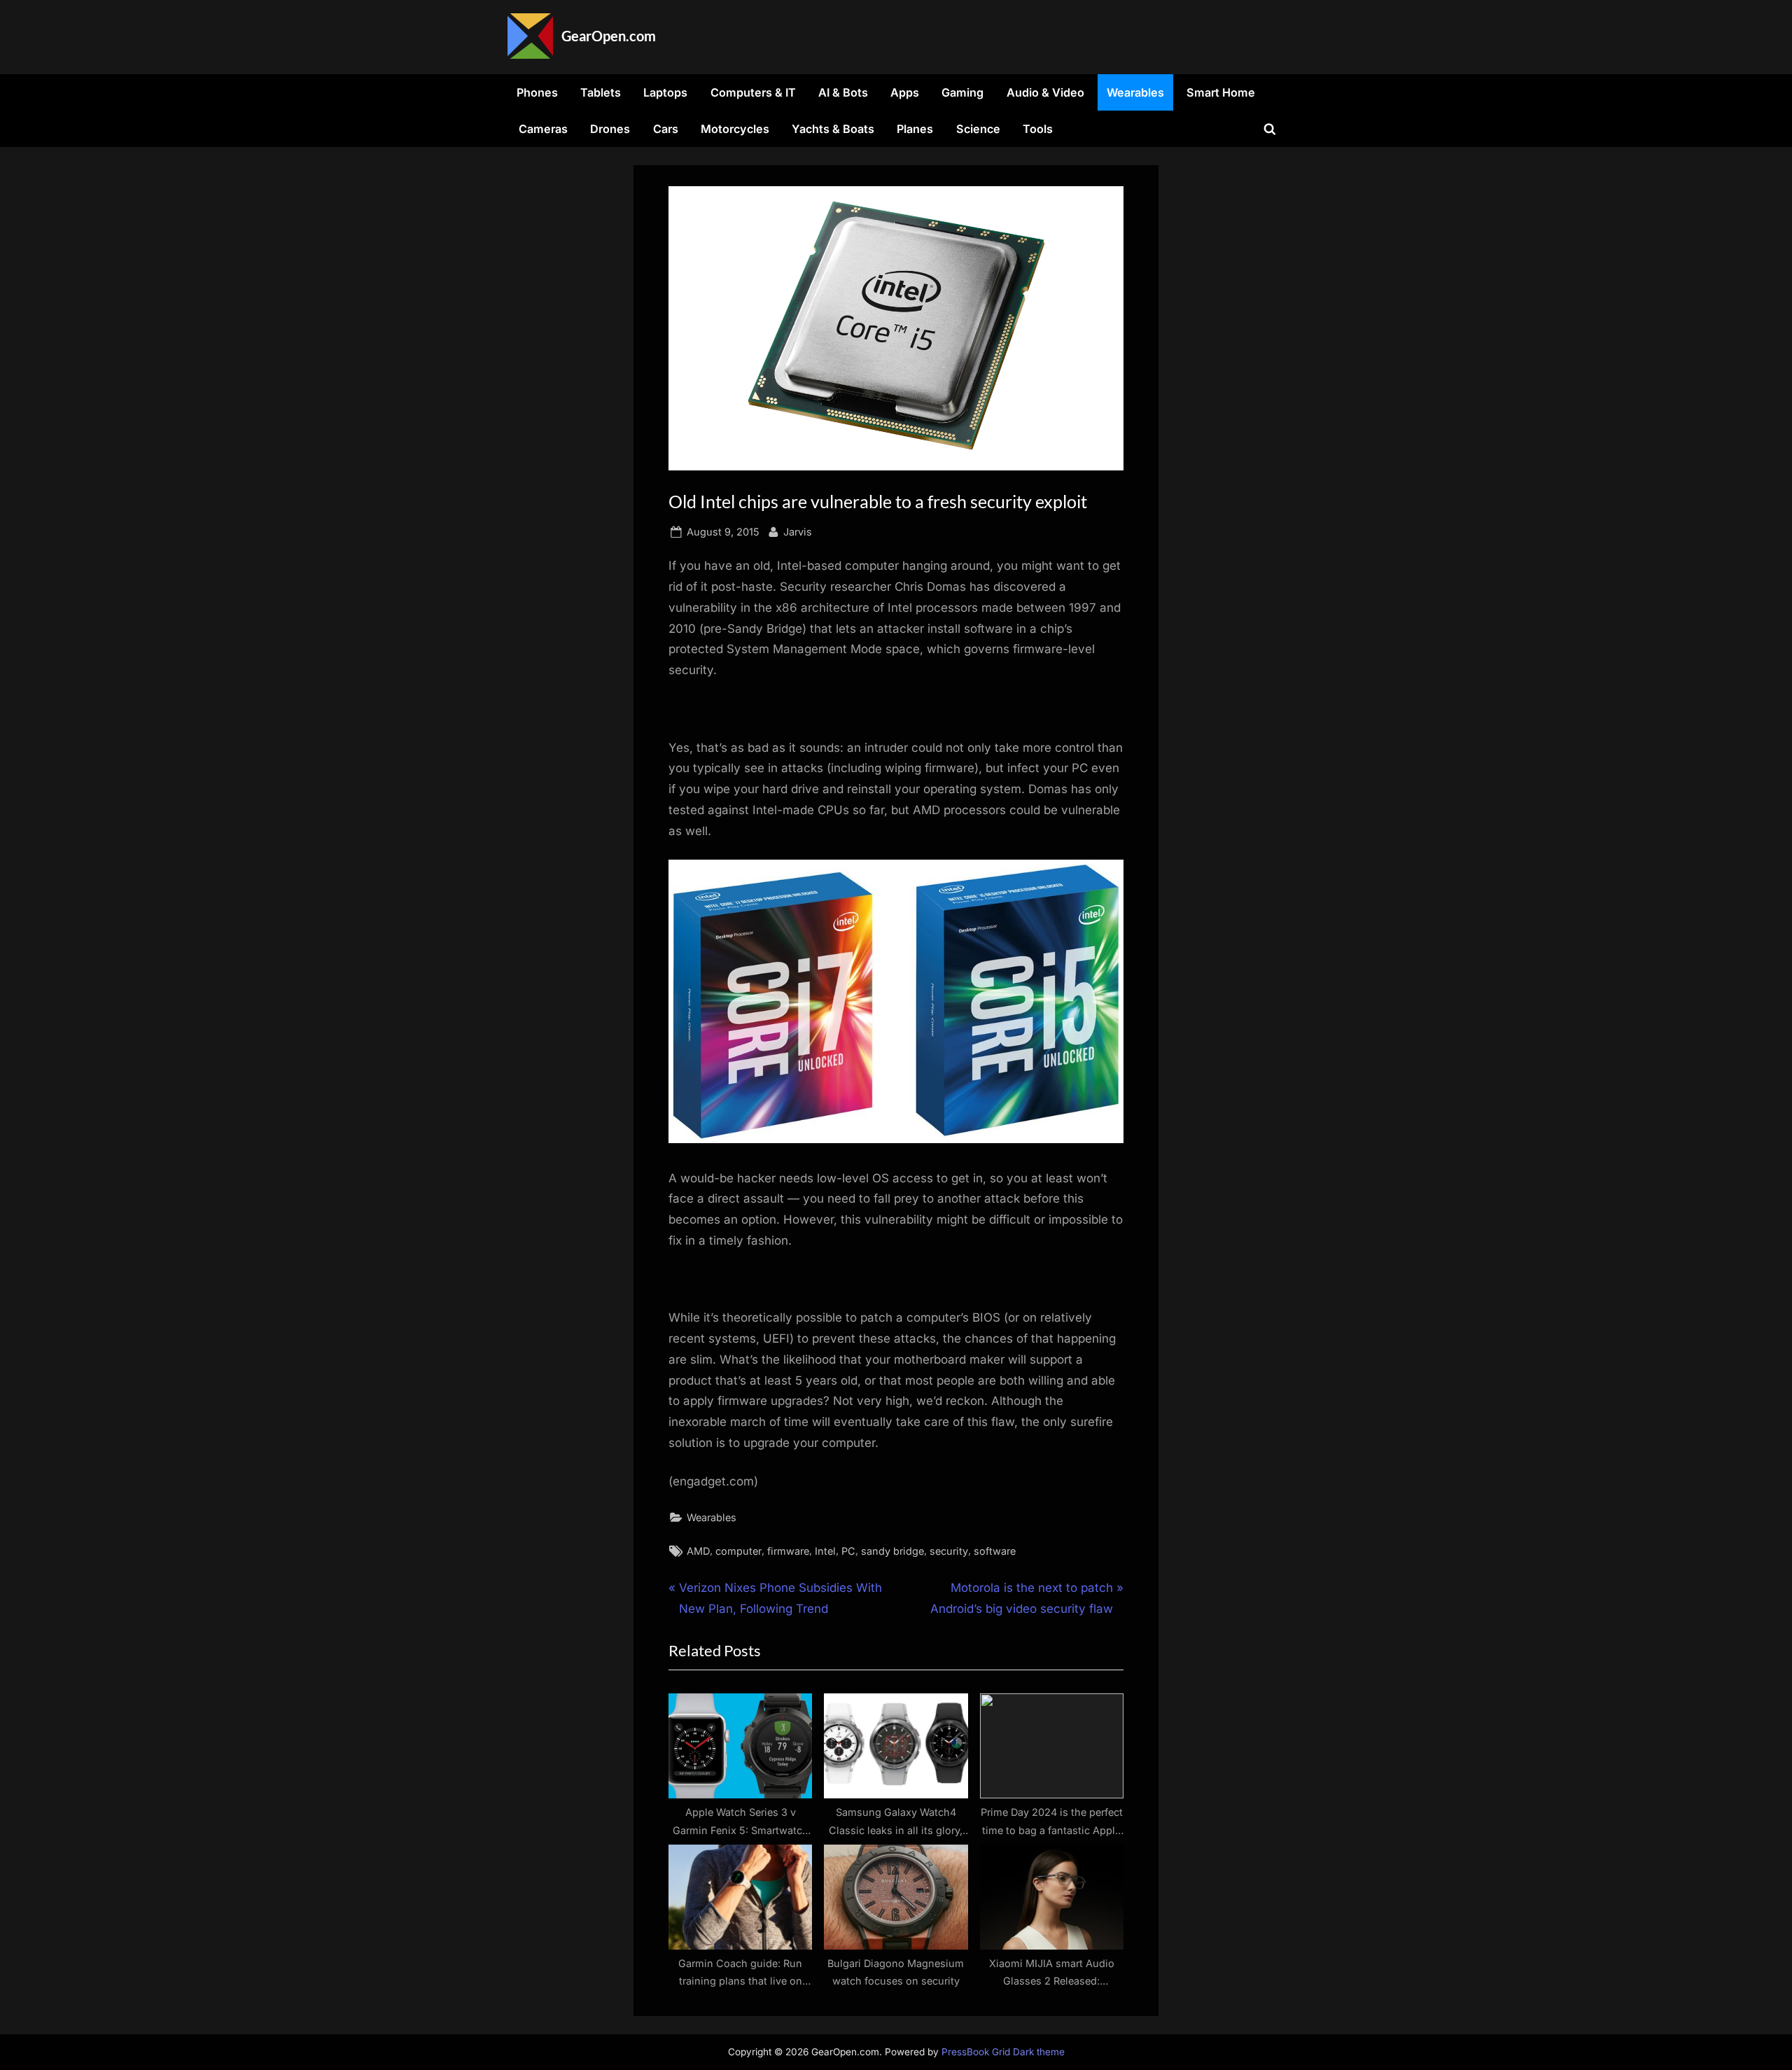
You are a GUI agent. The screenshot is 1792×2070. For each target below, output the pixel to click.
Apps (905, 92)
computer (738, 1551)
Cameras (543, 129)
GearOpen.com (609, 36)
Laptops (665, 92)
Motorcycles (735, 129)
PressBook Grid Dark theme (1003, 2052)
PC (848, 1551)
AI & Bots (843, 92)
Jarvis (798, 531)
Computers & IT (753, 92)
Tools (1038, 129)
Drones (610, 129)
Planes (915, 129)
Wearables (1135, 92)
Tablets (601, 92)
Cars (666, 129)
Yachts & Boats (833, 129)
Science (978, 129)
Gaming (962, 92)
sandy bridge (892, 1551)
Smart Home (1221, 92)
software (995, 1551)
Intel (825, 1551)
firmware (788, 1551)
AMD (698, 1551)
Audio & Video (1045, 92)
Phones (537, 92)
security (949, 1551)
